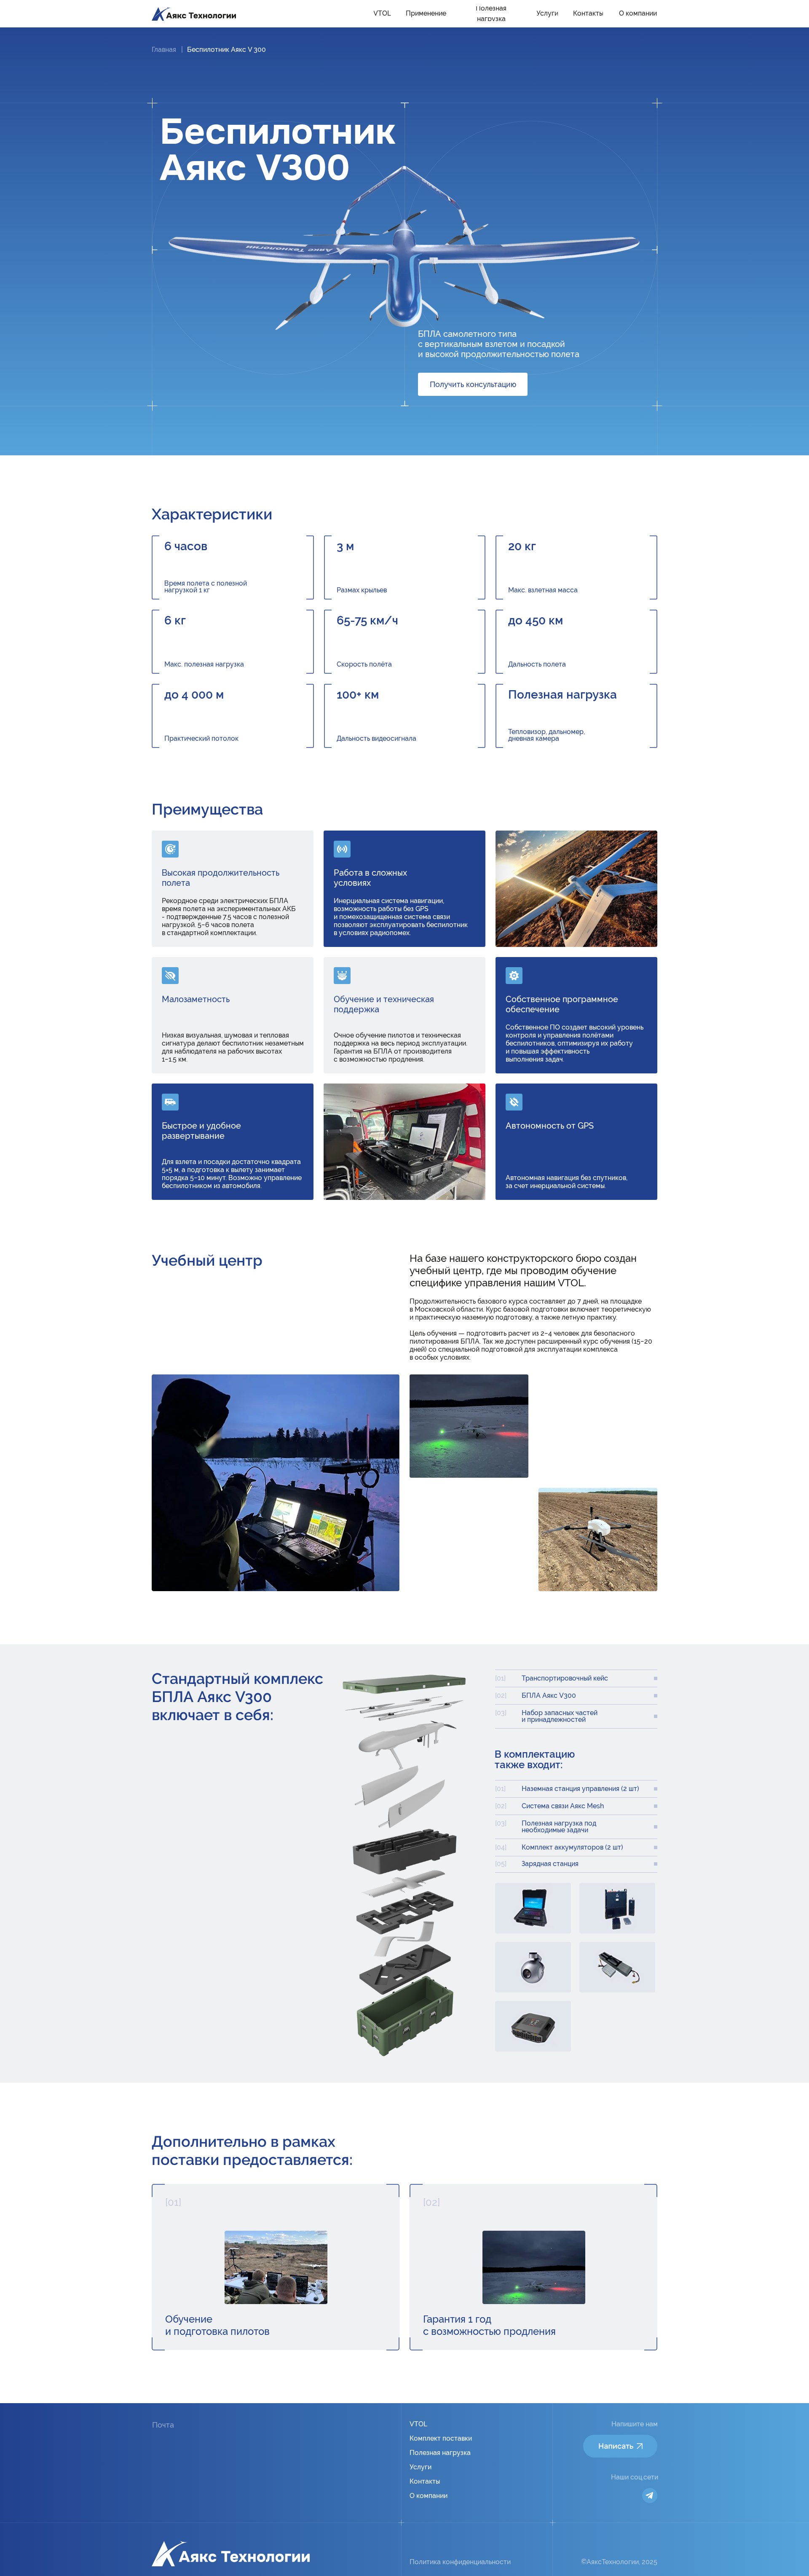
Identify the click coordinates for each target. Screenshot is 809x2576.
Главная (164, 50)
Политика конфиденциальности (460, 2562)
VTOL (418, 2424)
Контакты (425, 2481)
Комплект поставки (441, 2438)
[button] (473, 384)
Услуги (421, 2467)
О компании (429, 2496)
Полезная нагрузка (440, 2453)
